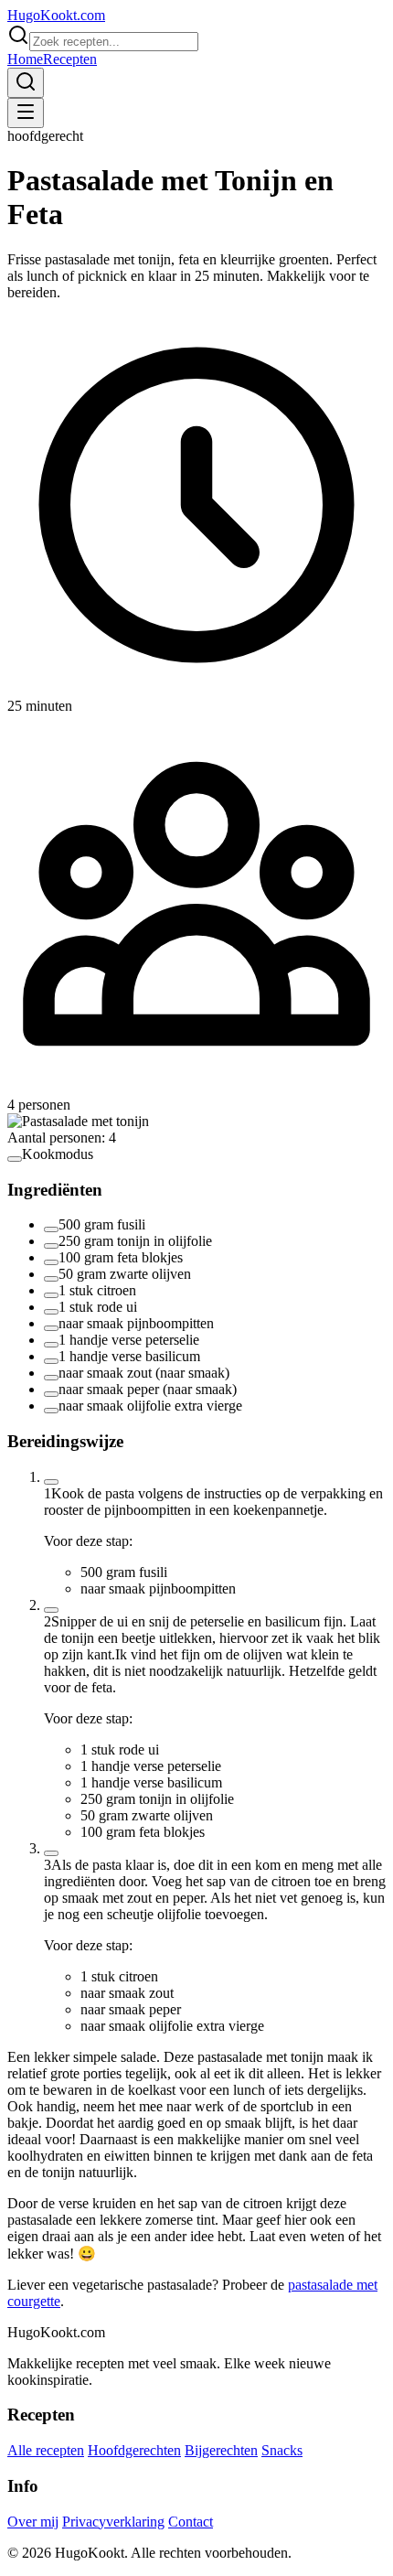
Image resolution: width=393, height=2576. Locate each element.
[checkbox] (51, 1229)
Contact (191, 2522)
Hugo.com (56, 15)
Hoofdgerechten (134, 2450)
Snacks (282, 2450)
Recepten (70, 59)
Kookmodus (58, 1154)
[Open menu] (26, 113)
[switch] (15, 1159)
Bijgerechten (221, 2450)
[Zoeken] (26, 83)
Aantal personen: (62, 1138)
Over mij (33, 2522)
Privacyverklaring (113, 2522)
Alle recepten (46, 2450)
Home (25, 59)
